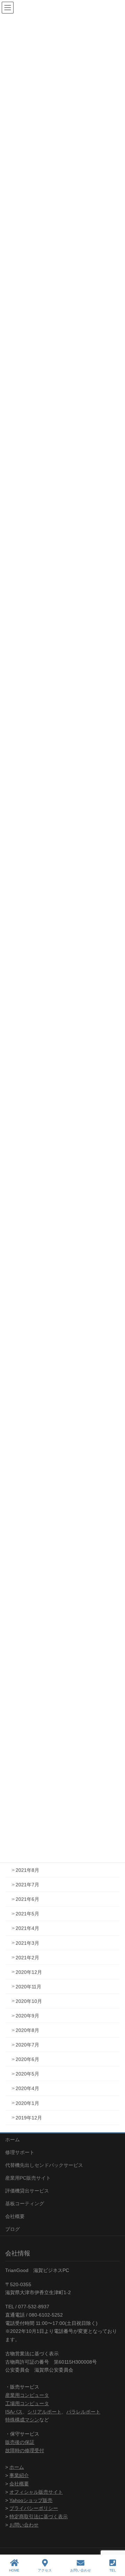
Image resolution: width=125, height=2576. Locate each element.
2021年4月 (27, 1928)
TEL (113, 2570)
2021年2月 (27, 1958)
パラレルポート (83, 2412)
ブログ (12, 2229)
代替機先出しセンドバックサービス (44, 2165)
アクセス (45, 2570)
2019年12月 (29, 2118)
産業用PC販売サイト (28, 2178)
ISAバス (14, 2412)
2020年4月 (27, 2088)
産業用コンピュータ (27, 2395)
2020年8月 (27, 2030)
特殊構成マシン (22, 2420)
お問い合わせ (24, 2525)
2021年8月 (27, 1870)
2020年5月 (27, 2074)
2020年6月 (27, 2059)
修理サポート (20, 2152)
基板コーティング (25, 2204)
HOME (14, 2570)
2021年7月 (27, 1885)
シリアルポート (44, 2412)
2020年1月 (27, 2103)
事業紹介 (19, 2475)
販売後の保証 (20, 2442)
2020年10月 (29, 2001)
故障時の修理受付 (25, 2450)
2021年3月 (27, 1943)
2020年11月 (28, 1987)
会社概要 (15, 2216)
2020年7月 (27, 2045)
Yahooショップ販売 (31, 2500)
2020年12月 (29, 1972)
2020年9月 (27, 2016)
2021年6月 (27, 1899)
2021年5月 (27, 1914)
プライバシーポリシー (34, 2508)
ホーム (12, 2140)
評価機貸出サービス (27, 2191)
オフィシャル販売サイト (36, 2492)
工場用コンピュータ (27, 2403)
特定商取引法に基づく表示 (39, 2517)
